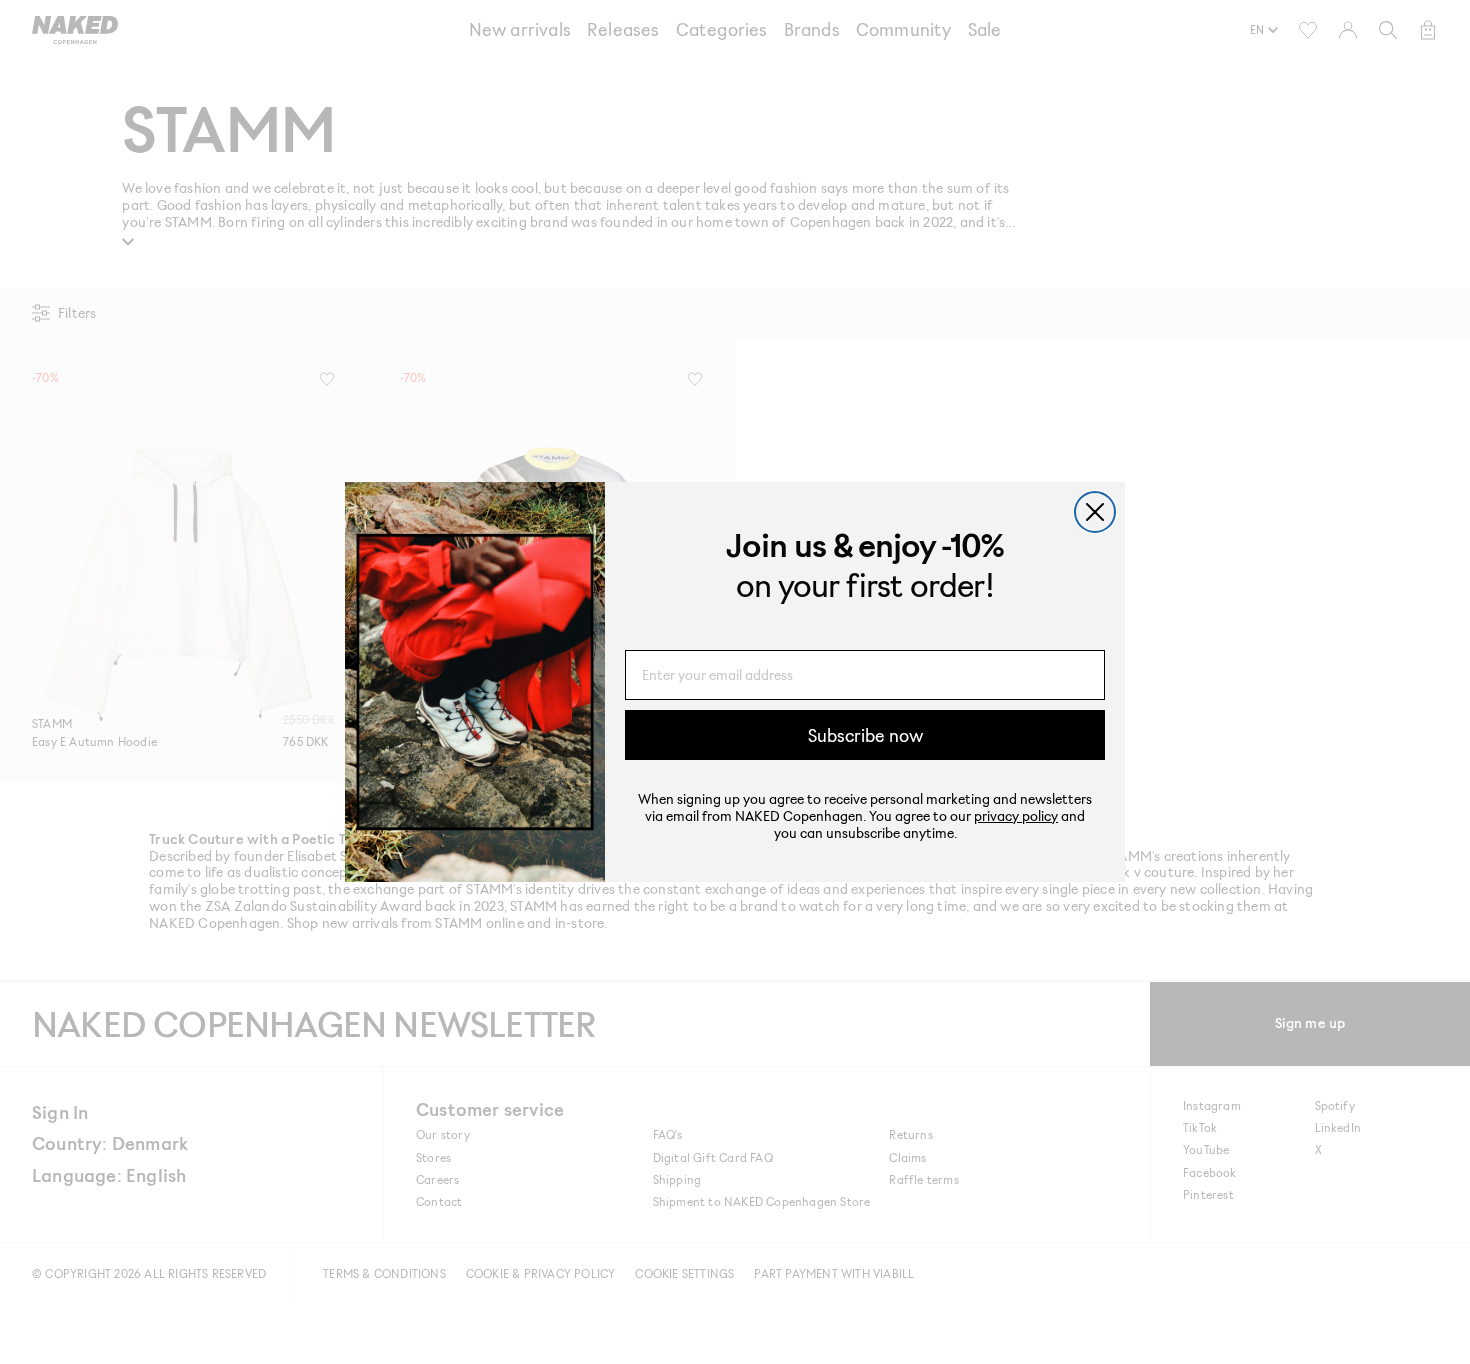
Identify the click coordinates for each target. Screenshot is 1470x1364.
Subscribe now (865, 735)
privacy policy (1016, 815)
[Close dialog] (1095, 512)
